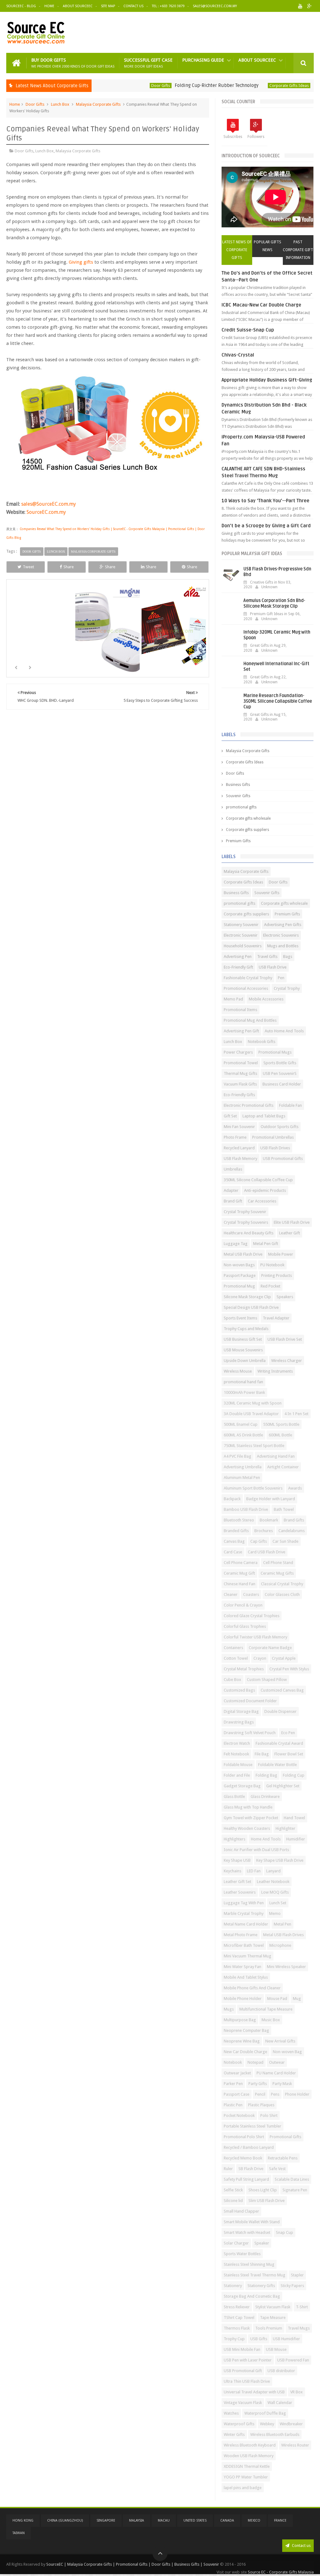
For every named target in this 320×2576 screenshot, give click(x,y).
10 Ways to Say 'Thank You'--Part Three (265, 501)
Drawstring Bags (239, 1722)
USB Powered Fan (293, 2360)
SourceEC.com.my (46, 512)
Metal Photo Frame (241, 1935)
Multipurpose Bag (240, 2020)
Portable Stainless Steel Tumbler (252, 2126)
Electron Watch (237, 1743)
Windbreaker (291, 2424)
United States (195, 2520)
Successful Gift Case (148, 63)
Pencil (260, 2094)
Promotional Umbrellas (273, 1137)
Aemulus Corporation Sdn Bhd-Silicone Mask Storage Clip (274, 603)
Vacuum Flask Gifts (240, 1084)
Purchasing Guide (203, 60)
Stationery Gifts (261, 2286)
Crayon (260, 1658)
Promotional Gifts (285, 2137)
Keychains (232, 1871)
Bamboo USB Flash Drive (246, 1509)
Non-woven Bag (287, 2052)
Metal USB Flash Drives (283, 1935)
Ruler (228, 2169)
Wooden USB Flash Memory (249, 2456)
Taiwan (19, 2533)
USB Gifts (259, 2339)
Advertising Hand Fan (276, 1456)
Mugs (229, 2009)
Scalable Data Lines (292, 2179)
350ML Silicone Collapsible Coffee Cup (258, 1180)
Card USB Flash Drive (267, 1552)
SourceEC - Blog (21, 6)
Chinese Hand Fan (240, 1584)
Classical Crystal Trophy (282, 1584)
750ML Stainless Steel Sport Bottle (254, 1446)
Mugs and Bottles (283, 946)
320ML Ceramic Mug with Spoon (253, 1403)
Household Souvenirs (243, 946)
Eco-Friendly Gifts (239, 1095)
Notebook (233, 2062)
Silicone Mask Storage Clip (247, 1297)
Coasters (251, 1594)
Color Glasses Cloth (282, 1594)
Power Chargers (238, 1052)
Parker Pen (233, 2084)
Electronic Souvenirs (281, 935)
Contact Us (133, 6)
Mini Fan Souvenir (239, 1127)
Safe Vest (277, 2169)
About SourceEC (78, 6)
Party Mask (282, 2084)
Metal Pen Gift (266, 1244)
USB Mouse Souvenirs (243, 1350)
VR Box (297, 2392)
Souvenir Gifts (238, 796)
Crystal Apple (284, 1658)
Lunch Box (60, 104)
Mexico (254, 2520)
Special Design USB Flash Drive (251, 1307)
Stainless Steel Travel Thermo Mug (255, 2275)
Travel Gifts (267, 957)
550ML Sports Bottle (281, 1424)
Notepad (255, 2062)
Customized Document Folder (250, 1701)
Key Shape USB (237, 1860)
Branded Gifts (236, 1531)
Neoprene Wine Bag (242, 2041)
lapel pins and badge (243, 2488)
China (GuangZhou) (65, 2520)
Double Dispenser (280, 1711)
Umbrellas (233, 1169)
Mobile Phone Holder (243, 1999)
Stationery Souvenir (241, 925)
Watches (231, 2413)
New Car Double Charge (245, 2052)
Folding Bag (266, 1775)
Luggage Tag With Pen (244, 1903)
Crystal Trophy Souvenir (245, 1212)
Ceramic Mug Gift (239, 1573)
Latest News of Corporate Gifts (237, 250)
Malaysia (137, 2520)
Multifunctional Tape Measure (266, 2009)
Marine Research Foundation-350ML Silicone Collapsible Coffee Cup (278, 701)
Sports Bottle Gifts (280, 1063)
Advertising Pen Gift (241, 1031)
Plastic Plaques (261, 2105)
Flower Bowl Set (289, 1754)
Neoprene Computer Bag (246, 2030)
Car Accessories (262, 1201)
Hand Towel (294, 1818)
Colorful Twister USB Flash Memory (255, 1637)
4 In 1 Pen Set (296, 1414)
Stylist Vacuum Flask (273, 2307)
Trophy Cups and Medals (246, 1329)
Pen (281, 978)
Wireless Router (295, 2445)
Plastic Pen (233, 2105)
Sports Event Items (240, 1318)
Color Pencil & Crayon (243, 1605)
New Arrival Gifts (280, 2041)
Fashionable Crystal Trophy (248, 978)
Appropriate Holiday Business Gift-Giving (267, 380)
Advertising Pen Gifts (283, 925)
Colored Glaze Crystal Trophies (252, 1616)
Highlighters (235, 1839)
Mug (297, 1999)
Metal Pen (282, 1924)
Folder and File (237, 1775)
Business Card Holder (282, 1084)
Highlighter (285, 1828)
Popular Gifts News (267, 246)
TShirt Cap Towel (239, 2318)
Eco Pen (288, 1733)
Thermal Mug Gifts (240, 1073)
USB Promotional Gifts (283, 1159)
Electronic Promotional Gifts (249, 1105)
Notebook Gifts (262, 1042)
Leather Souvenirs (240, 1892)
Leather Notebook (273, 1882)
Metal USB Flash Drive (243, 1254)
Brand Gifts (294, 1520)
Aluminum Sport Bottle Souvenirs (253, 1488)
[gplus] (310, 6)
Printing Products (277, 1275)
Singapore (106, 2520)
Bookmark (269, 1520)
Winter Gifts (234, 2434)
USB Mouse (276, 2349)
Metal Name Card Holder (246, 1924)
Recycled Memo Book (243, 2158)
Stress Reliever (237, 2307)
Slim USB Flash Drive (267, 2201)
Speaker (262, 2243)
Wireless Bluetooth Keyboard (250, 2445)
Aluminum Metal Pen (242, 1478)
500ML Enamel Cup (241, 1424)
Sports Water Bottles (242, 2254)
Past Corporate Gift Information (298, 250)
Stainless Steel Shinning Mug (249, 2264)
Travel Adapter (276, 1318)
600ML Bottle (280, 1435)
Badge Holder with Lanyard (271, 1499)
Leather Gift (290, 1233)
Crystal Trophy (287, 988)
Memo (275, 1913)
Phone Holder (297, 2094)
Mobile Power (281, 1254)
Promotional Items (240, 1010)
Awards (295, 1488)
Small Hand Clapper (241, 2211)
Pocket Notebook (239, 2115)
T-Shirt (302, 2307)
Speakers (285, 1297)
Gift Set (230, 1116)
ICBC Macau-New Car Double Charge (261, 305)
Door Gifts (126, 86)
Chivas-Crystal (238, 355)
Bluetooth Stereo (239, 1520)
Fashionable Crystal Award (279, 1743)
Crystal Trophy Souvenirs (246, 1222)
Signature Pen (295, 2190)
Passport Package (240, 1275)
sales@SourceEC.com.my (215, 6)
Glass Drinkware (265, 1797)
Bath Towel (284, 1509)
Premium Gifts (238, 841)
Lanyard (273, 1871)
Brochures (264, 1531)
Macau (164, 2520)
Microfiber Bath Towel (244, 1945)
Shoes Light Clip (263, 2190)
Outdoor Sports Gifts (280, 1127)
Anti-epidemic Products (265, 1190)
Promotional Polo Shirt (244, 2137)
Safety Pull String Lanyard (246, 2179)
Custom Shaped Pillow (267, 1680)
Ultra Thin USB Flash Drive (247, 2381)
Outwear (277, 2062)
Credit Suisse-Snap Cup (248, 330)
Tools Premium (269, 2328)
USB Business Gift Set (243, 1339)
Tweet (28, 567)
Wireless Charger (287, 1361)
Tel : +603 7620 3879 (168, 6)
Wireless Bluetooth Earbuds (275, 2434)
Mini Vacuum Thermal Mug (247, 1956)
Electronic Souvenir (241, 935)
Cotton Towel (236, 1658)
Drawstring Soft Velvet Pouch (250, 1733)
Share (69, 567)
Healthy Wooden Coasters (247, 1828)
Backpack (232, 1499)
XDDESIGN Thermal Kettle (247, 2466)
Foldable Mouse (238, 1765)
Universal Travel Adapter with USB (254, 2392)
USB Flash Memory (240, 1159)
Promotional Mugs (275, 1052)
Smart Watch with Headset (247, 2232)
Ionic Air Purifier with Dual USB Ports (256, 1850)
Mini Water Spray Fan (242, 1967)
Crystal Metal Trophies (244, 1669)
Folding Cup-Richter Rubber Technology (182, 85)
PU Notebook (272, 1265)
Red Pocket (270, 1286)
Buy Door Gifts (73, 63)
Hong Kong (23, 2520)
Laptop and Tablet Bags (264, 1116)
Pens (275, 2094)
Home (49, 6)
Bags (288, 957)
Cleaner (231, 1594)
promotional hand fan (243, 1382)
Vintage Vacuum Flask (243, 2403)
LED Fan (254, 1871)
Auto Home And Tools (284, 1031)
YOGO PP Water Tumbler (246, 2477)
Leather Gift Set (237, 1882)
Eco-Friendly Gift (238, 967)
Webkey (267, 2424)
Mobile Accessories (266, 999)
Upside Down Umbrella (245, 1361)
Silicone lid (233, 2201)
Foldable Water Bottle (277, 1765)
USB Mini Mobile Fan (242, 2349)
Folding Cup (294, 1775)
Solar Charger (236, 2243)
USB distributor (281, 2371)
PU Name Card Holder (276, 2073)
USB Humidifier (286, 2339)
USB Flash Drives (275, 1148)
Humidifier (296, 1839)
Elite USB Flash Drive (292, 1222)
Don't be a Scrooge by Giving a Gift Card (266, 526)
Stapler (297, 2275)
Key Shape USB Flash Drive (280, 1860)
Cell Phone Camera (241, 1563)
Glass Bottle (234, 1797)
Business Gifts (238, 785)
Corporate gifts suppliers (247, 830)
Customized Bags (239, 1690)
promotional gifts (241, 807)
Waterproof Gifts (239, 2424)
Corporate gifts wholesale (248, 818)
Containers (233, 1648)
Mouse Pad (277, 1999)
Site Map (108, 6)
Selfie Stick (233, 2190)
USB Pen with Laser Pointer (248, 2360)
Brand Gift (233, 1201)
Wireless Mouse (238, 1371)
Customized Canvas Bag (282, 1690)
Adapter (231, 1190)
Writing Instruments (275, 1371)
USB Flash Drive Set (285, 1339)
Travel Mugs (299, 2328)
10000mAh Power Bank (244, 1392)
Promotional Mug (239, 1286)
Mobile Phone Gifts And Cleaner (252, 1988)
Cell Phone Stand (278, 1563)
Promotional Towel (241, 1063)
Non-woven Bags (239, 1265)
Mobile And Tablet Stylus (246, 1977)
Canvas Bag (234, 1541)
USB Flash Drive (273, 967)
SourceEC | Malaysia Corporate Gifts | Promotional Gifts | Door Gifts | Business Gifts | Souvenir (133, 2564)
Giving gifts (81, 262)
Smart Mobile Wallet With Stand (252, 2222)
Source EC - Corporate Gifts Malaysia (281, 2572)
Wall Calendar (280, 2403)
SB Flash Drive (251, 2169)
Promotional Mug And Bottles (250, 1020)
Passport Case (237, 2094)
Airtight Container (283, 1467)
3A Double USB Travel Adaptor (251, 1414)
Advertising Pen (238, 957)
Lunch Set (278, 1903)
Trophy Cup (234, 2339)
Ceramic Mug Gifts (277, 1573)
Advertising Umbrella (243, 1467)
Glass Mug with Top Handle (248, 1807)
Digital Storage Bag (241, 1711)
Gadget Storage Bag (242, 1786)
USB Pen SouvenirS (280, 1073)
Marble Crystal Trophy (244, 1913)
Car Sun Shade (285, 1541)
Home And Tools (266, 1839)
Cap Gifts (259, 1541)
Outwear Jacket (237, 2073)
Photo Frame (235, 1137)
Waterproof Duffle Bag (265, 2413)
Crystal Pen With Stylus (289, 1669)
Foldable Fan (290, 1105)
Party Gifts (258, 2084)
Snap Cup (285, 2232)
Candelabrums (292, 1531)
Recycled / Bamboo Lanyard (249, 2147)
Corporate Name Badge (270, 1648)
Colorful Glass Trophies (245, 1626)
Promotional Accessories (246, 988)
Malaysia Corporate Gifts (98, 104)
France (280, 2520)
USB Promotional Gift (243, 2371)
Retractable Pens (283, 2158)
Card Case (233, 1552)
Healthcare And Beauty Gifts (249, 1233)
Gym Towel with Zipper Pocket (251, 1818)
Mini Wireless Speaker (286, 1967)
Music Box (271, 2020)
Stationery (233, 2286)
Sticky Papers (292, 2286)
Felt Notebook (236, 1754)
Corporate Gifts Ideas (254, 86)
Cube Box (232, 1680)
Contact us (301, 2546)
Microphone (280, 1945)
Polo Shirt (269, 2115)
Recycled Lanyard (239, 1148)
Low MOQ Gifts (275, 1892)
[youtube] (300, 6)
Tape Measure (273, 2318)
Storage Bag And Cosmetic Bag (252, 2296)
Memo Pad (233, 999)
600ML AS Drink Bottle (243, 1435)
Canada (227, 2520)
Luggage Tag (236, 1244)
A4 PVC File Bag (237, 1456)
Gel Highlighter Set (283, 1786)
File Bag (262, 1754)
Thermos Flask (237, 2328)
